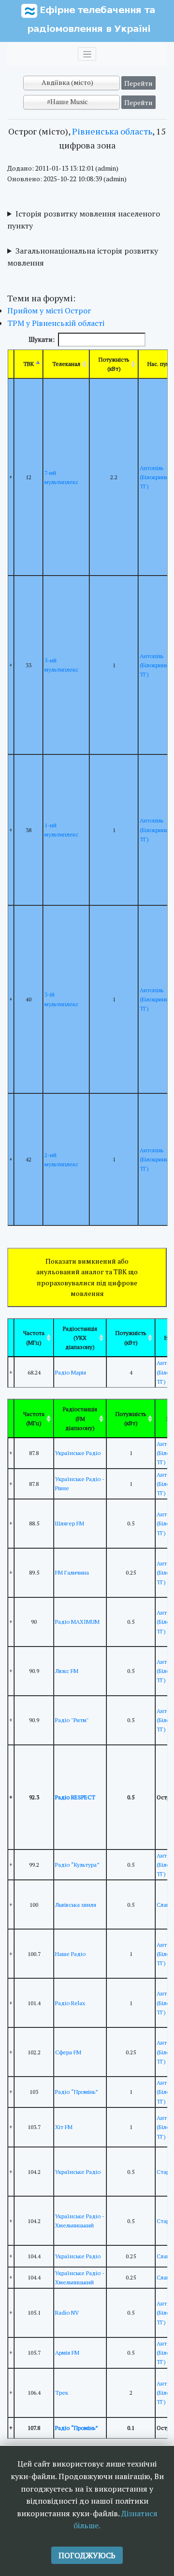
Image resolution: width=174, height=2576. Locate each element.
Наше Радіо (70, 1954)
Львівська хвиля (76, 1905)
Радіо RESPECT (75, 1797)
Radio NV (67, 2313)
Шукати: (42, 339)
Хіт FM (64, 2127)
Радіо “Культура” (77, 1865)
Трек (62, 2393)
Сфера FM (68, 2052)
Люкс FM (67, 1671)
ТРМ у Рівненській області (56, 323)
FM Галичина (72, 1572)
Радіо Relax (70, 2003)
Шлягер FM (70, 1523)
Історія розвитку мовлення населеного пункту (84, 220)
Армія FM (67, 2353)
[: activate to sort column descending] (11, 1338)
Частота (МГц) (34, 1337)
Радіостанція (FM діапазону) (80, 1418)
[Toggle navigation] (87, 54)
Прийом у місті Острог (49, 310)
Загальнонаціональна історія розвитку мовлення (83, 257)
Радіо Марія (71, 1372)
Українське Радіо (78, 1453)
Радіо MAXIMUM (77, 1622)
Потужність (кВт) (114, 364)
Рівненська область (112, 131)
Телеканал (66, 364)
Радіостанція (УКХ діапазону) (80, 1338)
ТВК (29, 364)
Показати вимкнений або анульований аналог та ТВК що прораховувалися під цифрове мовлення (87, 1277)
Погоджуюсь (87, 2555)
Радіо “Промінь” (77, 2092)
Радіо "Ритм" (72, 1720)
